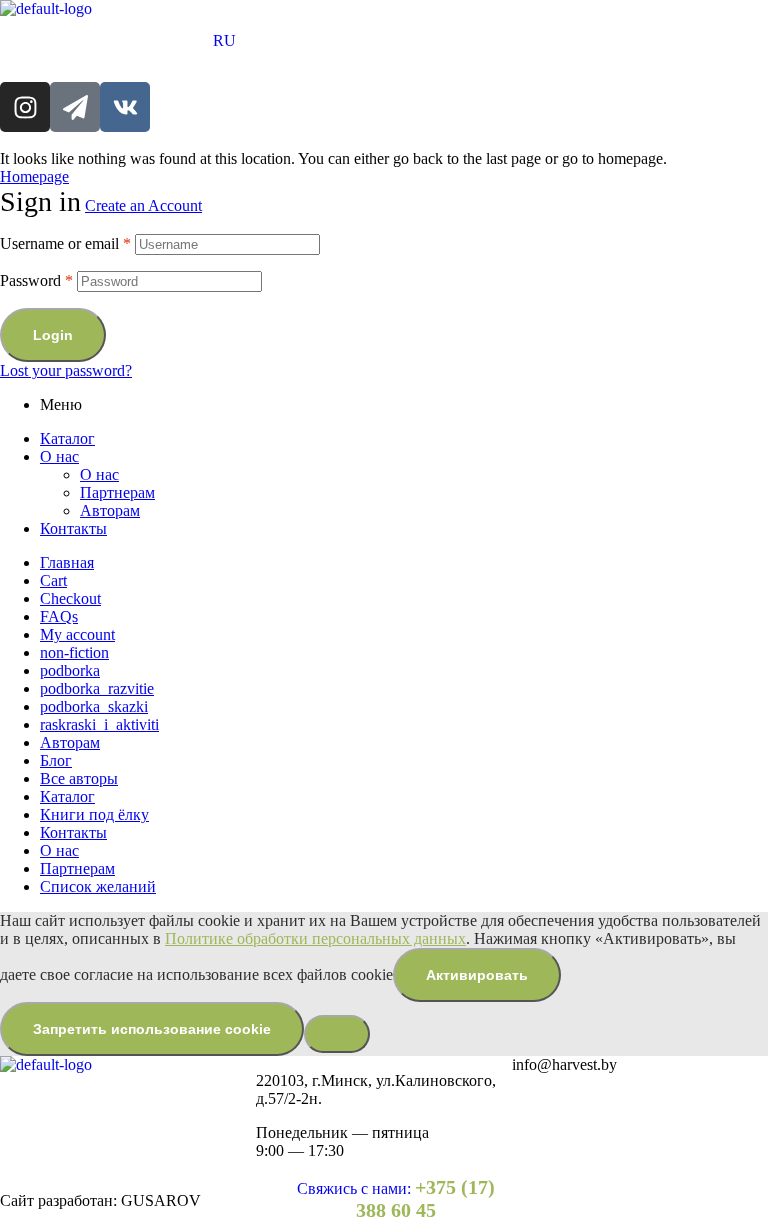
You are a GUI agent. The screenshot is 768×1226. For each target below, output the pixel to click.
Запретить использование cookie (152, 1029)
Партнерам (117, 492)
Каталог (67, 438)
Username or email (65, 243)
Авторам (110, 510)
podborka (70, 670)
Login (53, 335)
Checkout (70, 598)
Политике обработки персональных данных (315, 938)
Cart (53, 580)
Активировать (477, 975)
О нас (59, 456)
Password (36, 280)
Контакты (73, 528)
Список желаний (98, 886)
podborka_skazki (94, 706)
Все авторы (79, 778)
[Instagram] (25, 107)
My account (77, 634)
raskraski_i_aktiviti (99, 724)
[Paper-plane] (75, 107)
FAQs (59, 616)
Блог (56, 760)
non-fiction (74, 652)
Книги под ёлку (94, 814)
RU (224, 40)
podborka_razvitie (97, 688)
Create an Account (143, 205)
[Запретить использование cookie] (337, 1034)
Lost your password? (66, 370)
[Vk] (125, 107)
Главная (67, 562)
